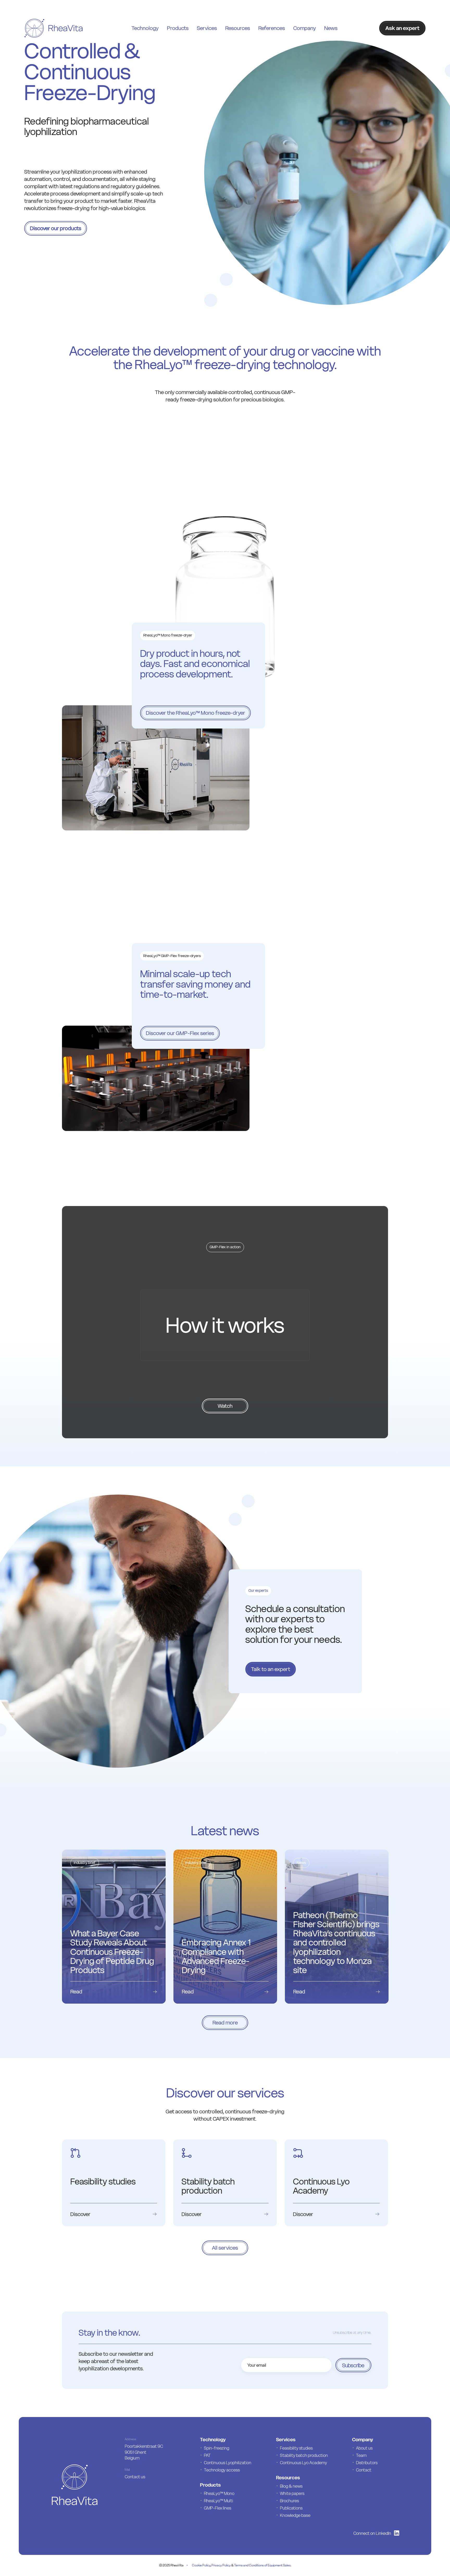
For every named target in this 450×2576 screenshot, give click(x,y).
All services (225, 2248)
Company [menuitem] (305, 28)
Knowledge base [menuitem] (295, 2515)
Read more (225, 2023)
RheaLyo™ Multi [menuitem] (218, 2501)
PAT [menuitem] (207, 2455)
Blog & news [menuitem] (291, 2486)
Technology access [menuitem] (222, 2470)
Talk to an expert (271, 1669)
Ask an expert (402, 28)
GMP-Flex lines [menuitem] (218, 2508)
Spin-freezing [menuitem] (217, 2448)
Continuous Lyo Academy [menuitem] (304, 2463)
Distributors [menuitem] (367, 2463)
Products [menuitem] (178, 28)
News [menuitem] (331, 28)
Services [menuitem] (207, 28)
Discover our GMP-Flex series (180, 1033)
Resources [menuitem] (238, 28)
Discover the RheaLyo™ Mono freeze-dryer (195, 713)
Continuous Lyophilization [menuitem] (228, 2463)
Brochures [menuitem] (289, 2501)
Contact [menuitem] (364, 2470)
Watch (225, 1406)
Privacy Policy (221, 2565)
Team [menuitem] (361, 2455)
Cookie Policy (201, 2565)
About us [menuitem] (364, 2448)
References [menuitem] (272, 28)
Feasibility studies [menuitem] (296, 2448)
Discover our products (56, 228)
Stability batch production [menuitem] (304, 2455)
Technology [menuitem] (145, 28)
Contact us (135, 2477)
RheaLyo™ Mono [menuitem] (219, 2493)
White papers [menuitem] (292, 2493)
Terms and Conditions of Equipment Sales (262, 2565)
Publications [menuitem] (291, 2508)
